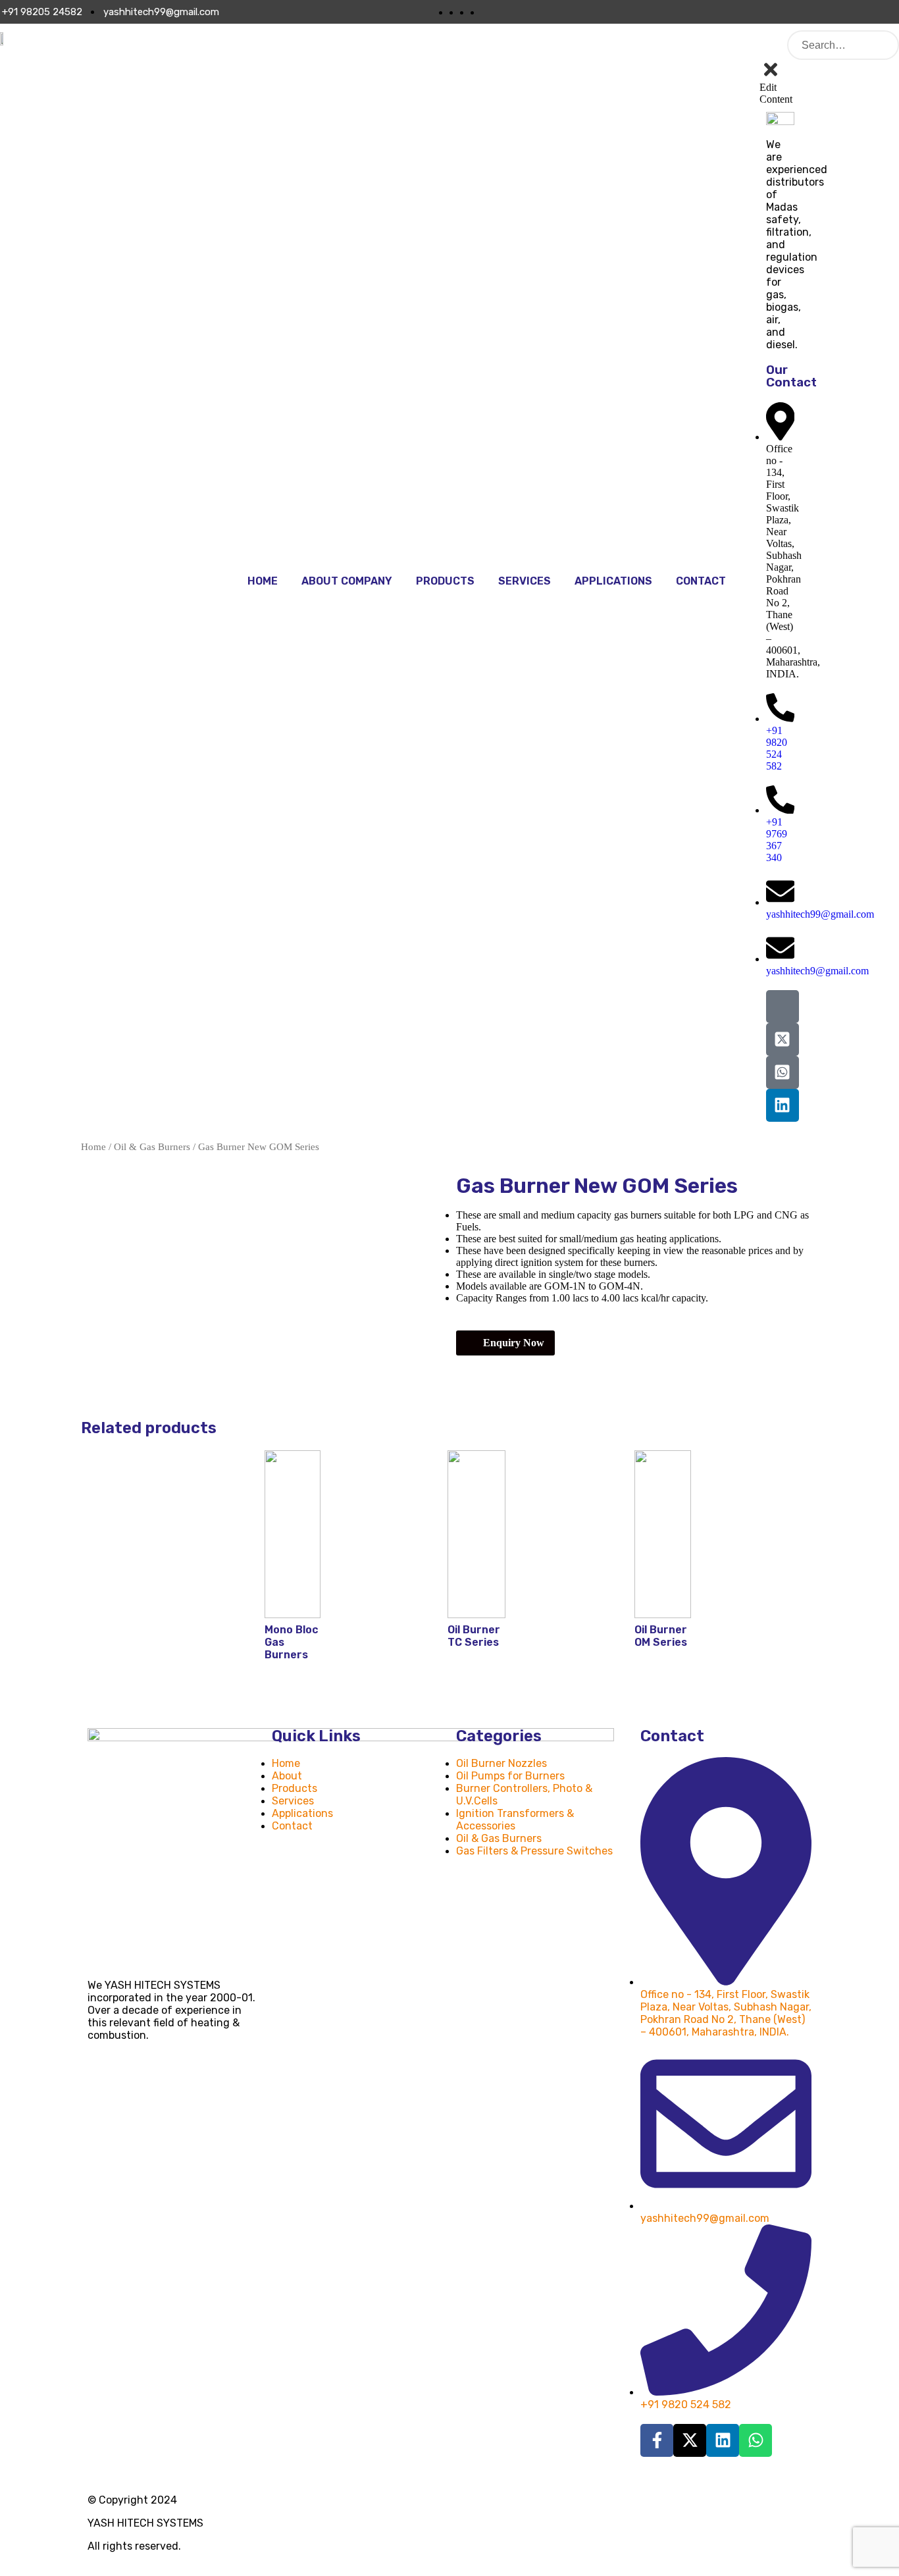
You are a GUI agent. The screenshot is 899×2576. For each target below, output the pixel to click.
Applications (613, 581)
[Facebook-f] (657, 2440)
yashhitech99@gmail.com (820, 914)
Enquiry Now (514, 1343)
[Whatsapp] (756, 2440)
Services (525, 581)
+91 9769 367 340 (777, 840)
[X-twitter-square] (783, 1039)
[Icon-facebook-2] (783, 1007)
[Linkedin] (783, 1105)
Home (263, 581)
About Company (347, 581)
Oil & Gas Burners (152, 1147)
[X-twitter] (690, 2440)
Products (445, 581)
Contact (701, 581)
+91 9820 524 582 (777, 748)
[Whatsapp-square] (783, 1072)
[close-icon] (771, 76)
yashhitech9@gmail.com (817, 971)
